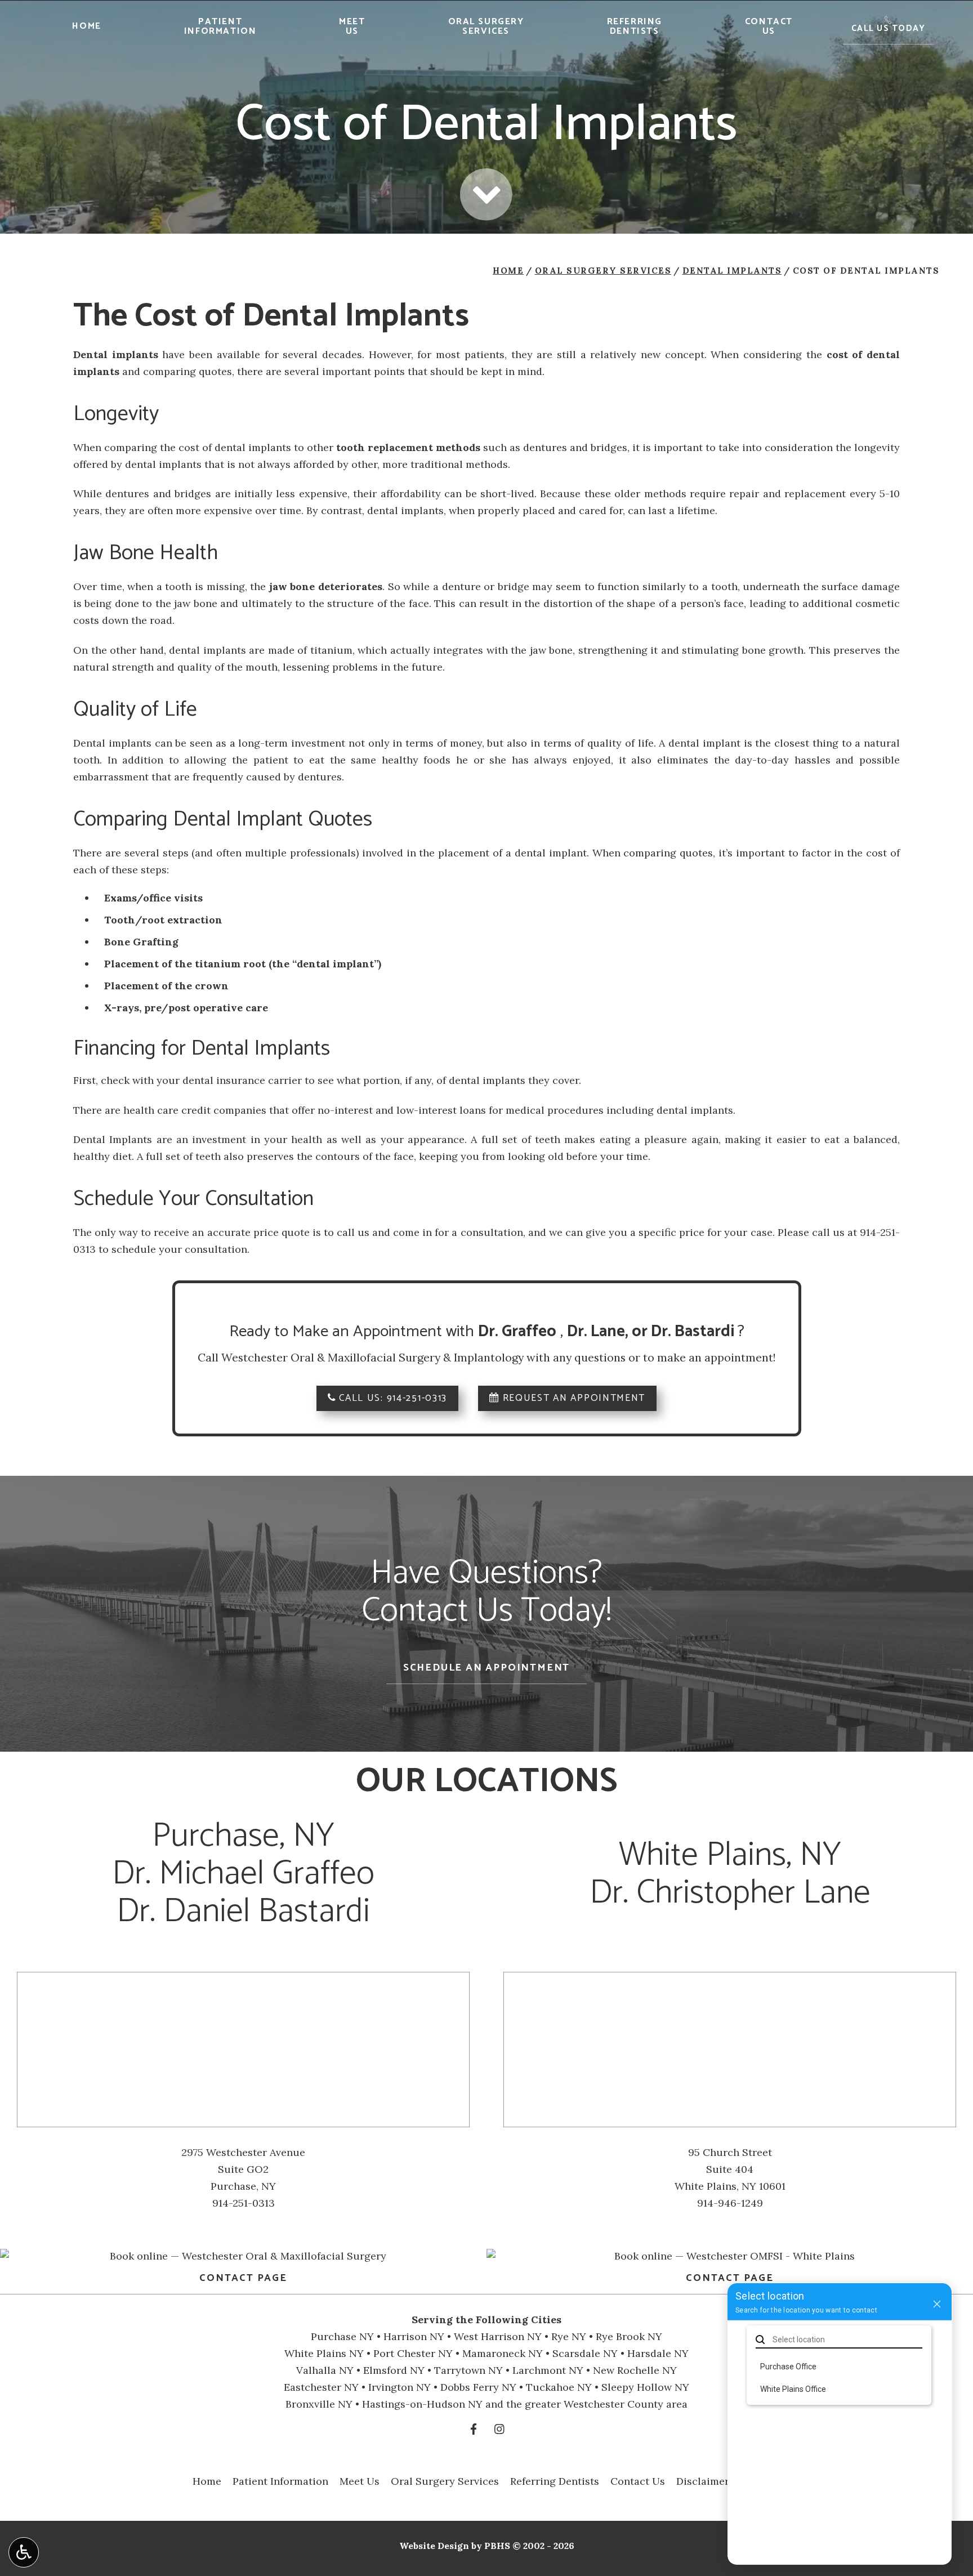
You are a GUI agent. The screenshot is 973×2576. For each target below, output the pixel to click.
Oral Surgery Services (603, 271)
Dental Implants (732, 271)
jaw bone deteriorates (326, 586)
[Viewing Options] (24, 2552)
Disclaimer (703, 2481)
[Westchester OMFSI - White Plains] (730, 2256)
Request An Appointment (572, 1398)
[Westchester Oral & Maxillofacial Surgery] (243, 2256)
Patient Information (280, 2481)
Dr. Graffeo (517, 1332)
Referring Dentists (555, 2481)
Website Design (434, 2546)
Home (86, 26)
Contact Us (638, 2481)
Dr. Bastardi (694, 1332)
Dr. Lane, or (609, 1332)
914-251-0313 (417, 1398)
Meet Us (360, 2481)
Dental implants (116, 354)
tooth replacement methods (408, 447)
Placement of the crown (166, 986)
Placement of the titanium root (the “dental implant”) (243, 964)
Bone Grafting (141, 942)
